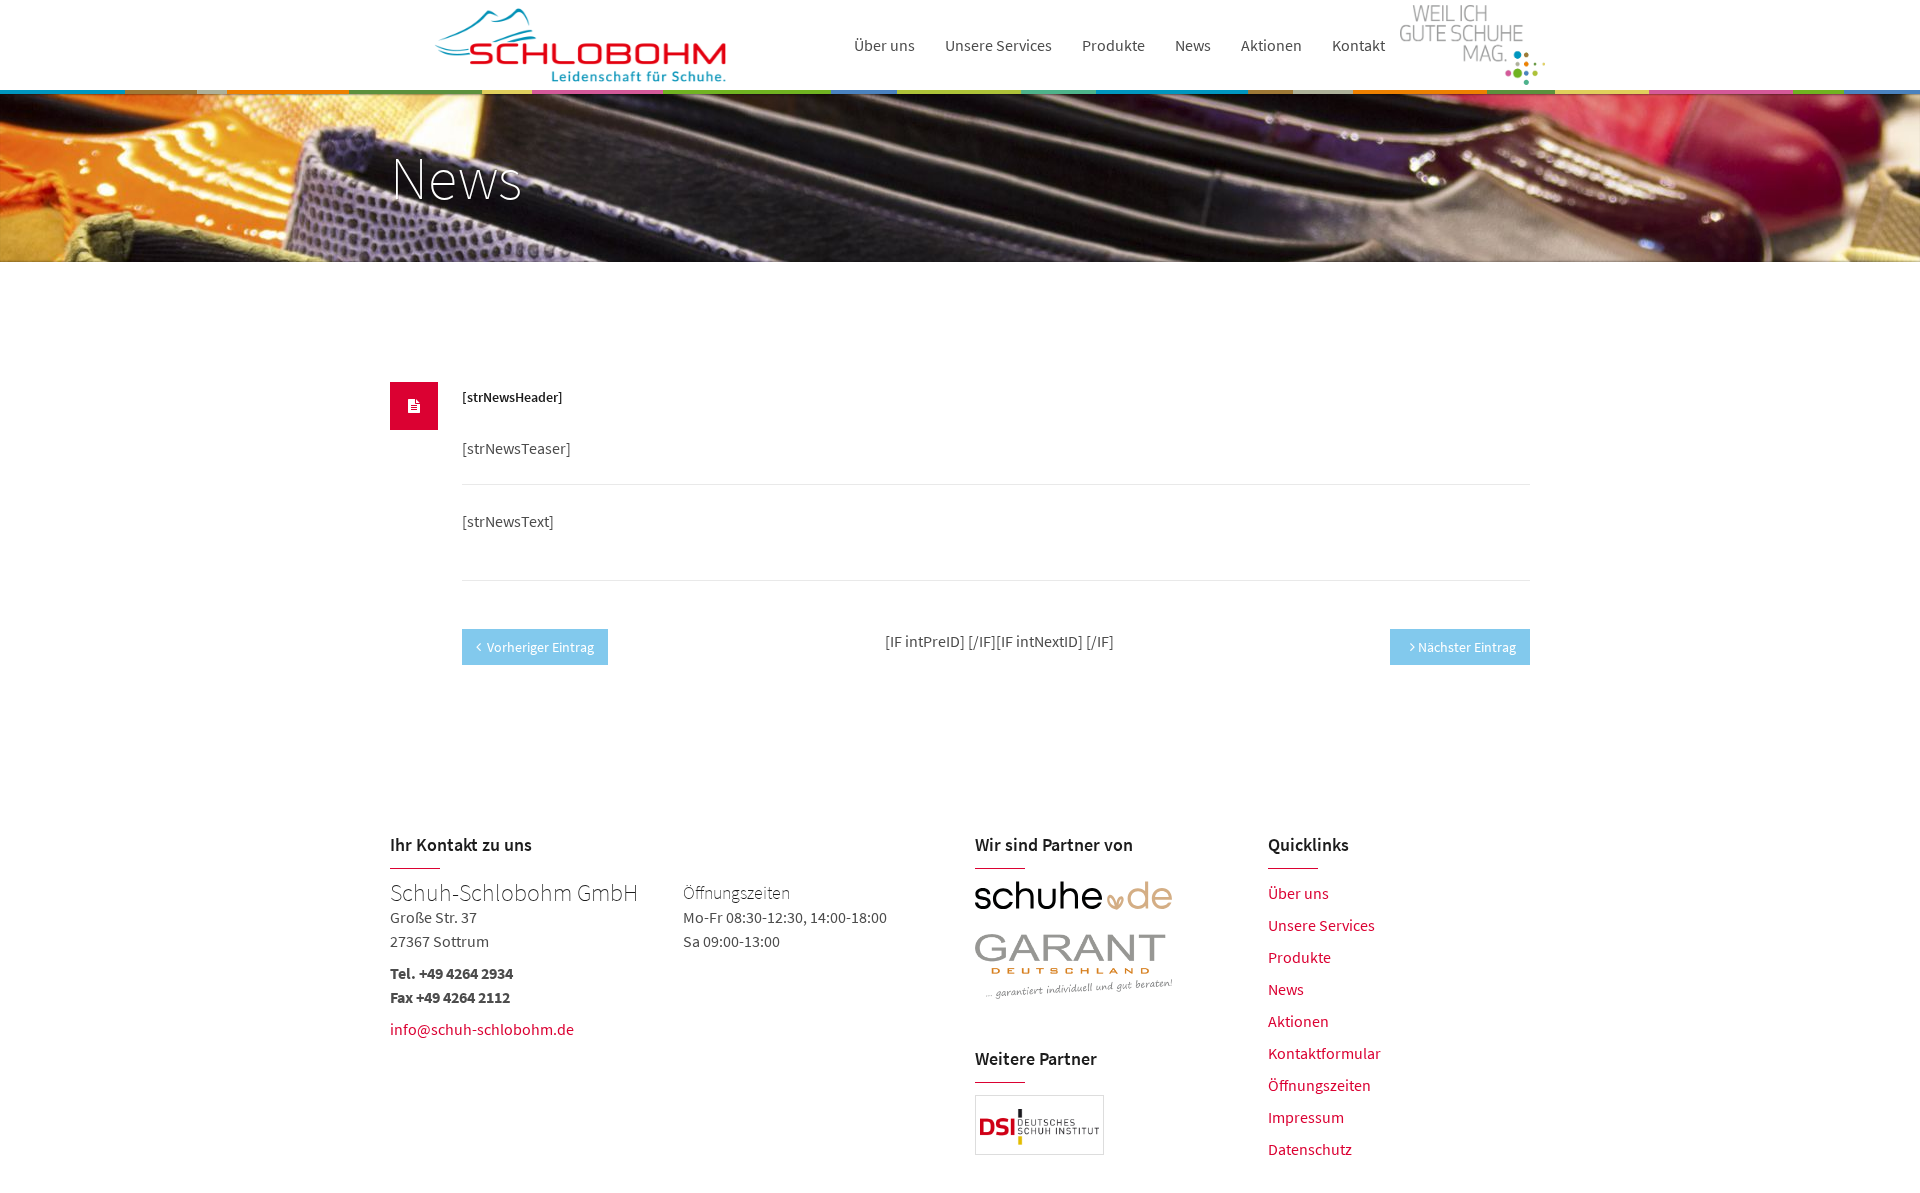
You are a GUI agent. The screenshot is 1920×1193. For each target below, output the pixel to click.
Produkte (1113, 45)
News (1193, 45)
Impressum (1306, 1117)
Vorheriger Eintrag (540, 647)
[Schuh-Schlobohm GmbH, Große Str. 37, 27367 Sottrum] (667, 985)
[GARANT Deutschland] (1106, 967)
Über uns (1298, 893)
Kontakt (1358, 45)
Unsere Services (998, 45)
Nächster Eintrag (1465, 647)
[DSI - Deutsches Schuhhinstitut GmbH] (1039, 1125)
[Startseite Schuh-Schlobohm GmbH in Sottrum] (582, 45)
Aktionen (1271, 45)
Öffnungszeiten (1319, 1085)
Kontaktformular (1324, 1053)
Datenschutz (1310, 1149)
